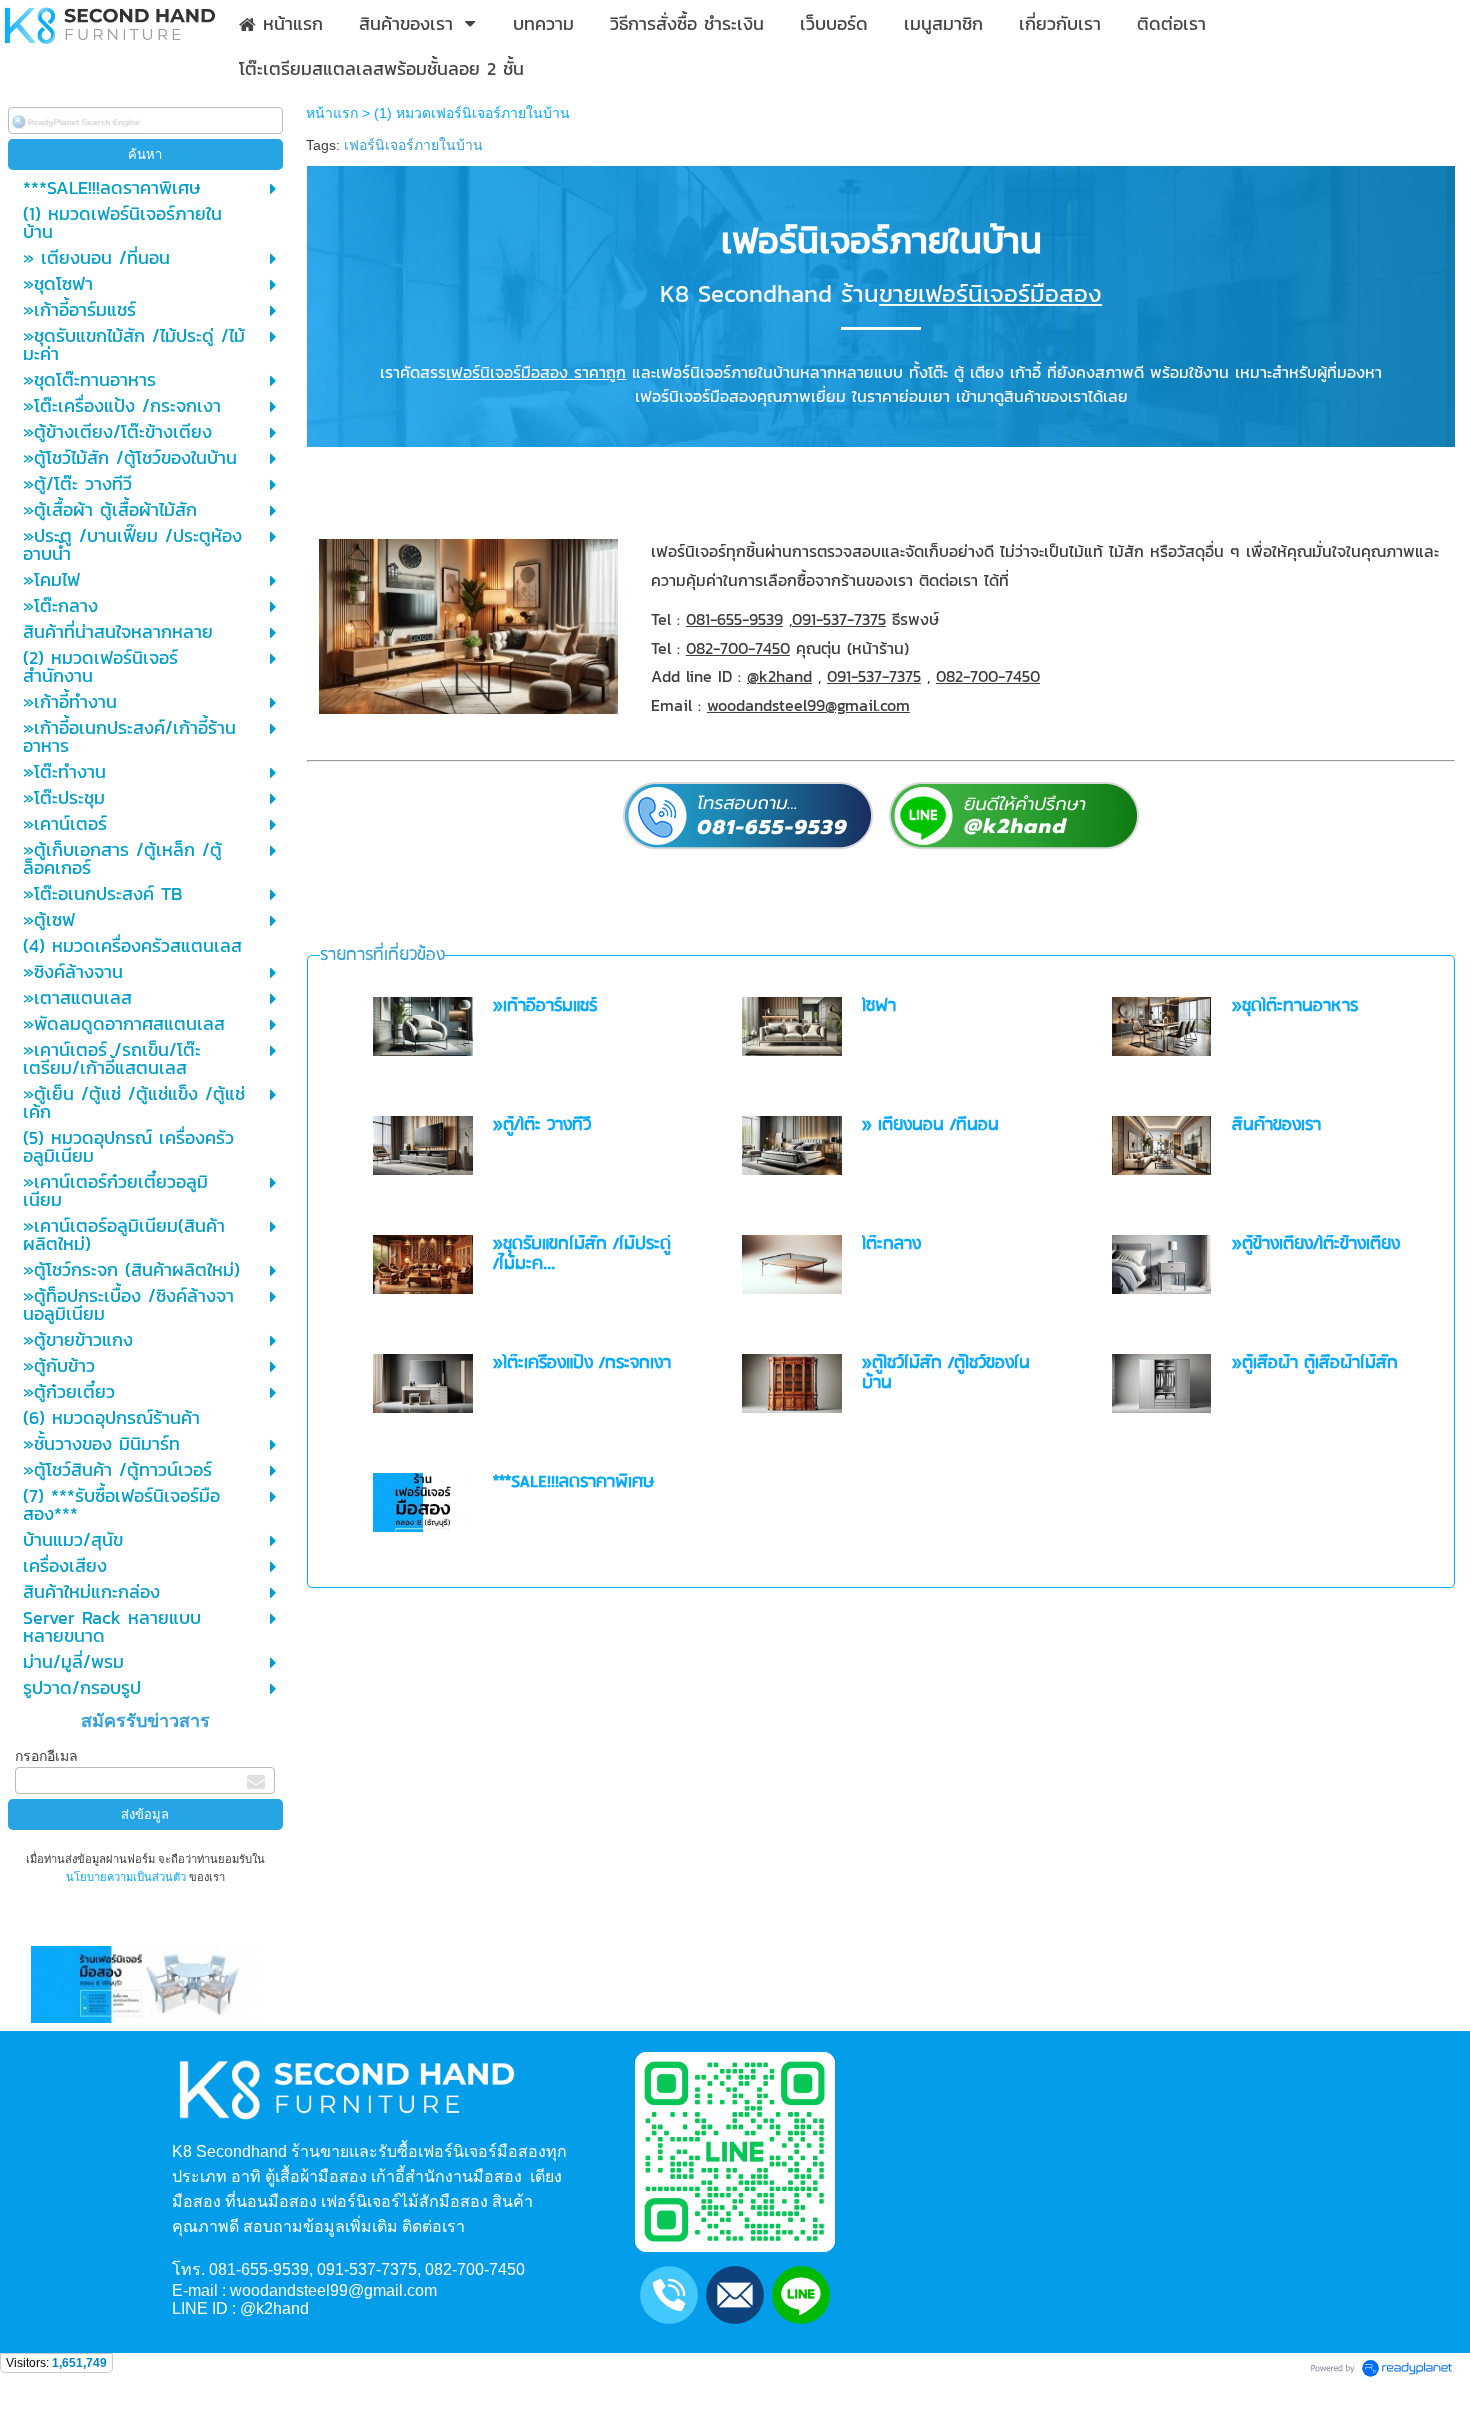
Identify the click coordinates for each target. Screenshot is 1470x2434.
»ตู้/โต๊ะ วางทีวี (542, 1125)
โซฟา (879, 1006)
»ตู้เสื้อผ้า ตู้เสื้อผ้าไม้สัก (1315, 1363)
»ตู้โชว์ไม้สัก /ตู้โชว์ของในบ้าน (946, 1373)
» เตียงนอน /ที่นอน (930, 1125)
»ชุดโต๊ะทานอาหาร (1295, 1006)
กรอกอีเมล (46, 1756)
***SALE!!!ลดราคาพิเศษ (573, 1482)
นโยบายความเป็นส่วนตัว (127, 1877)
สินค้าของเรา (1276, 1125)
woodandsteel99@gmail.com (808, 705)
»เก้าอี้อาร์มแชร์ (545, 1006)
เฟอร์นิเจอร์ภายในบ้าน (413, 145)
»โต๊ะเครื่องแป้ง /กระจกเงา (582, 1363)
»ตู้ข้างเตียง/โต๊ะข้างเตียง (1316, 1244)
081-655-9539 (734, 619)
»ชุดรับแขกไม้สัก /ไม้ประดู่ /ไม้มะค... (582, 1254)
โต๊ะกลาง (891, 1244)
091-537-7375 (839, 619)
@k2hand (779, 676)
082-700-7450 (738, 648)
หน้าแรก (332, 113)
